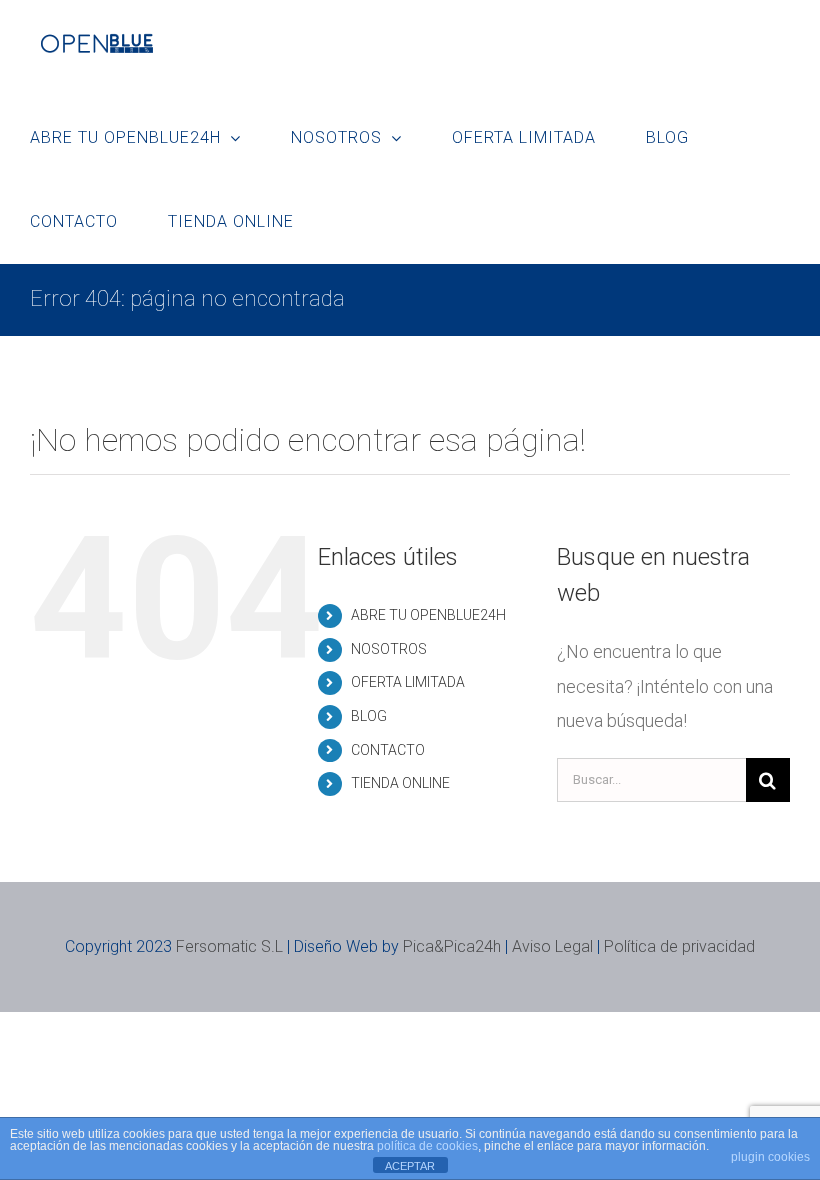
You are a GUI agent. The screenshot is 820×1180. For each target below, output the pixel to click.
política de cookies (427, 1146)
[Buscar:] (651, 778)
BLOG (369, 716)
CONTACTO (388, 750)
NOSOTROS (389, 649)
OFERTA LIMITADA (408, 682)
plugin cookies (770, 1157)
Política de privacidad (679, 946)
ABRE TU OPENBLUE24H (428, 615)
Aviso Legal (552, 946)
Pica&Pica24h (452, 946)
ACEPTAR (410, 1166)
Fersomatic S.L (229, 946)
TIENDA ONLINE (400, 783)
